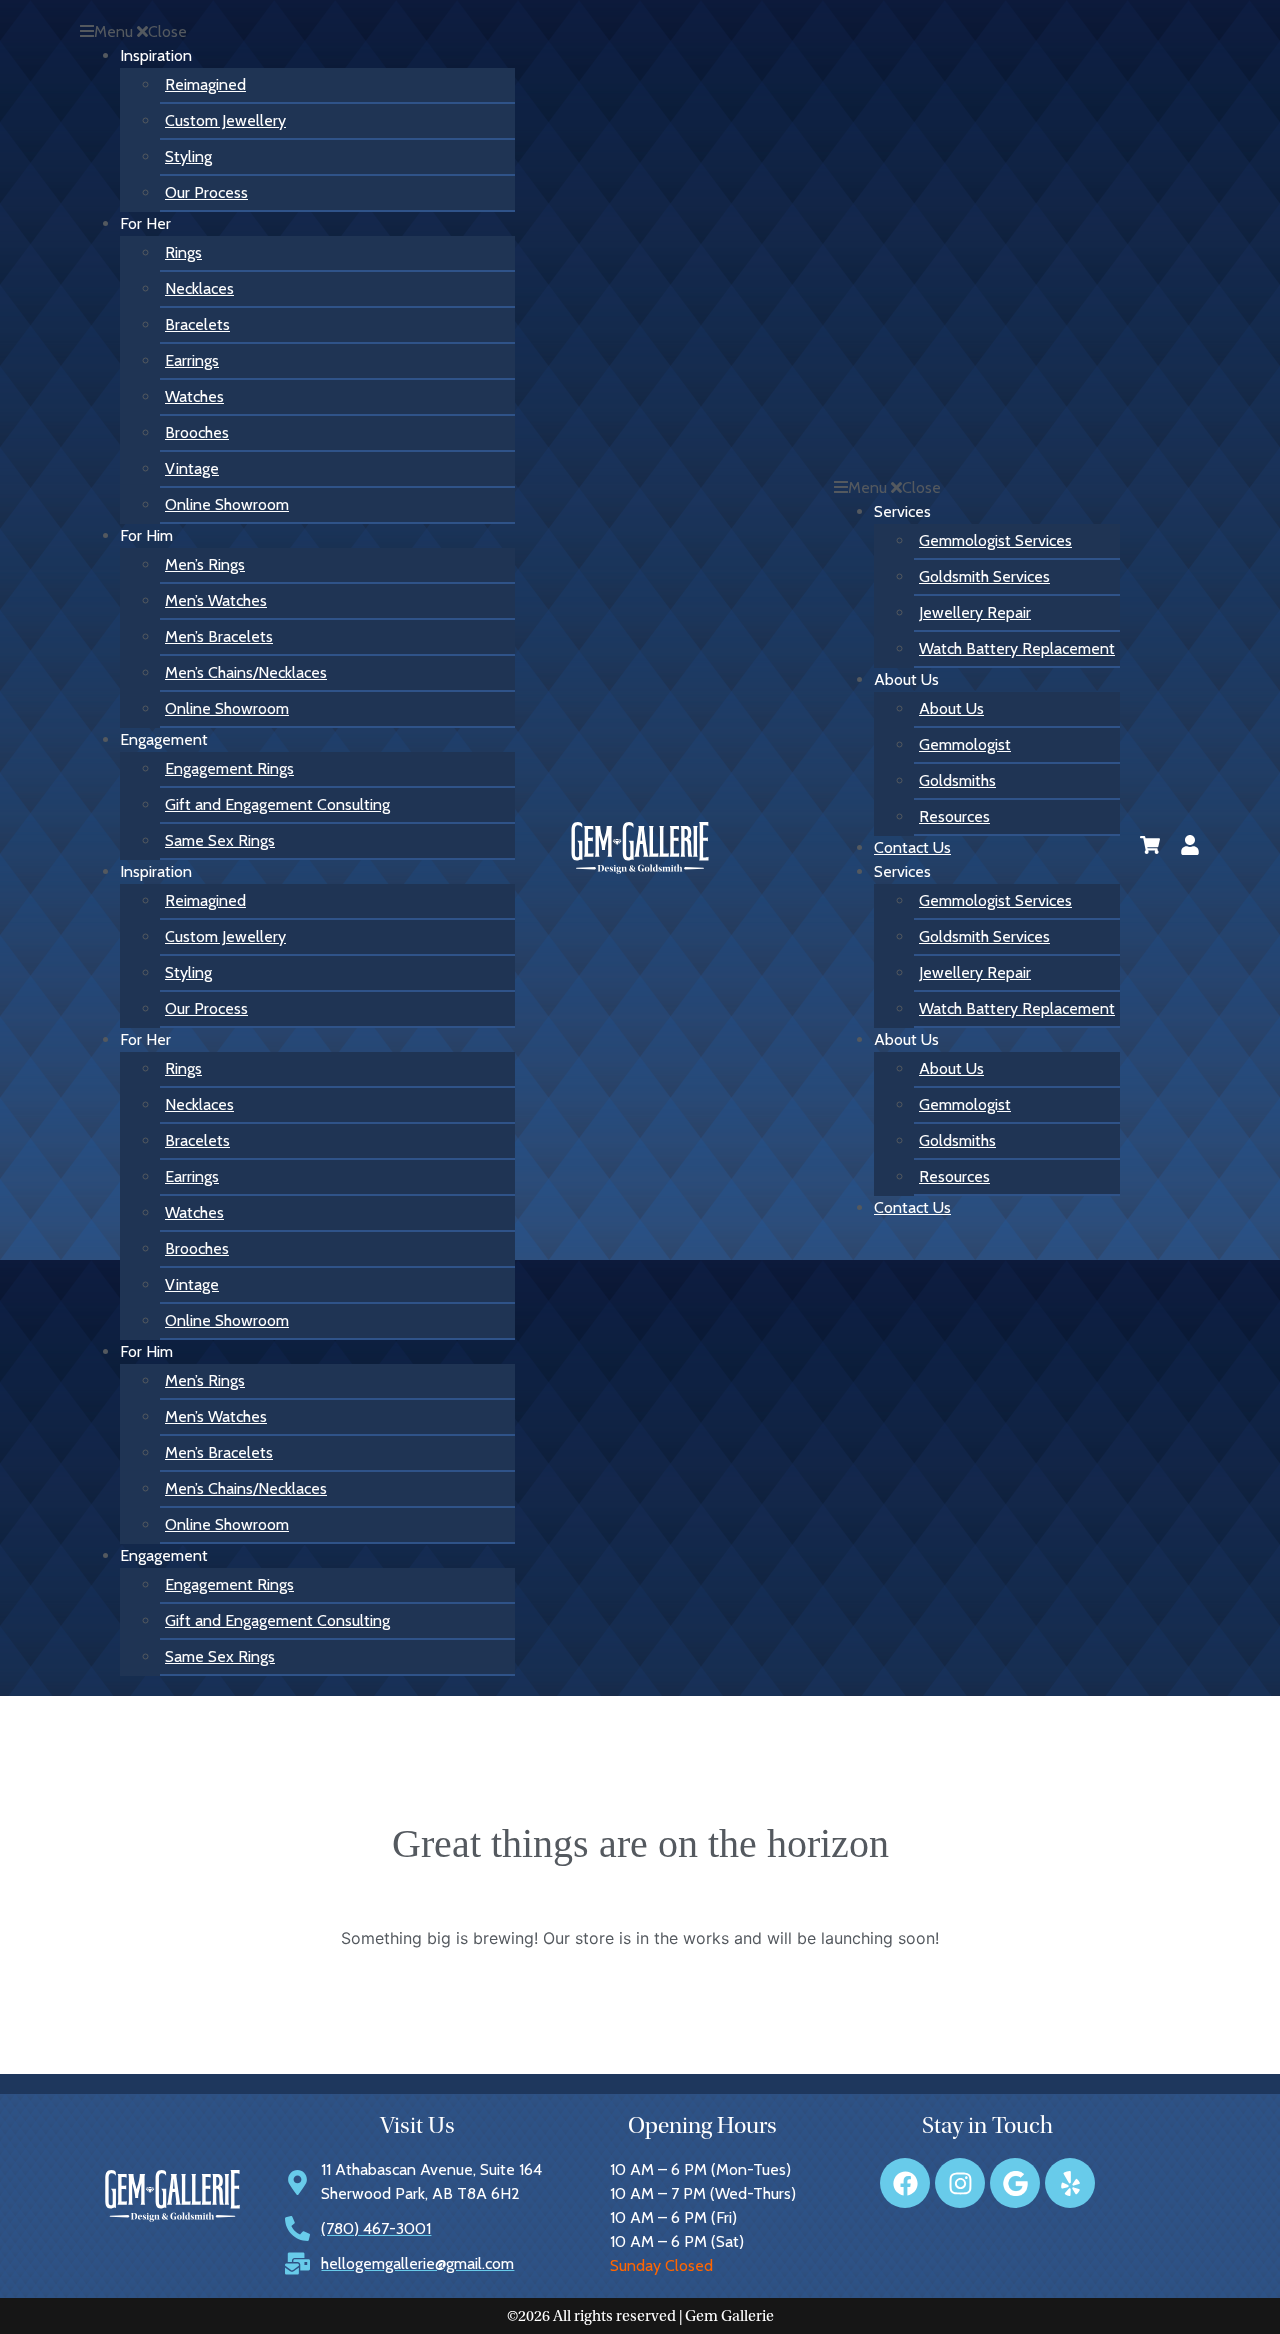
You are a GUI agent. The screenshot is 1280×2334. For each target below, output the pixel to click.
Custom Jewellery (225, 120)
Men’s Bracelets (219, 636)
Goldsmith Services (984, 576)
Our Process (206, 192)
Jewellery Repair (975, 612)
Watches (194, 396)
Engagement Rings (229, 768)
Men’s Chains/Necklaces (246, 672)
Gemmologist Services (995, 540)
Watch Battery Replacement (1017, 648)
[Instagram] (960, 2183)
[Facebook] (905, 2183)
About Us (951, 708)
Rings (183, 252)
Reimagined (205, 84)
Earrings (192, 360)
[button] (297, 32)
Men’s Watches (216, 600)
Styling (188, 156)
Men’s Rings (205, 564)
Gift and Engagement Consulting (277, 804)
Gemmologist (965, 744)
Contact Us (912, 847)
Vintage (192, 468)
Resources (954, 816)
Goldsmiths (957, 780)
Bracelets (197, 324)
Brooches (197, 432)
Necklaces (199, 288)
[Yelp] (1070, 2183)
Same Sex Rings (220, 840)
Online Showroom (227, 504)
